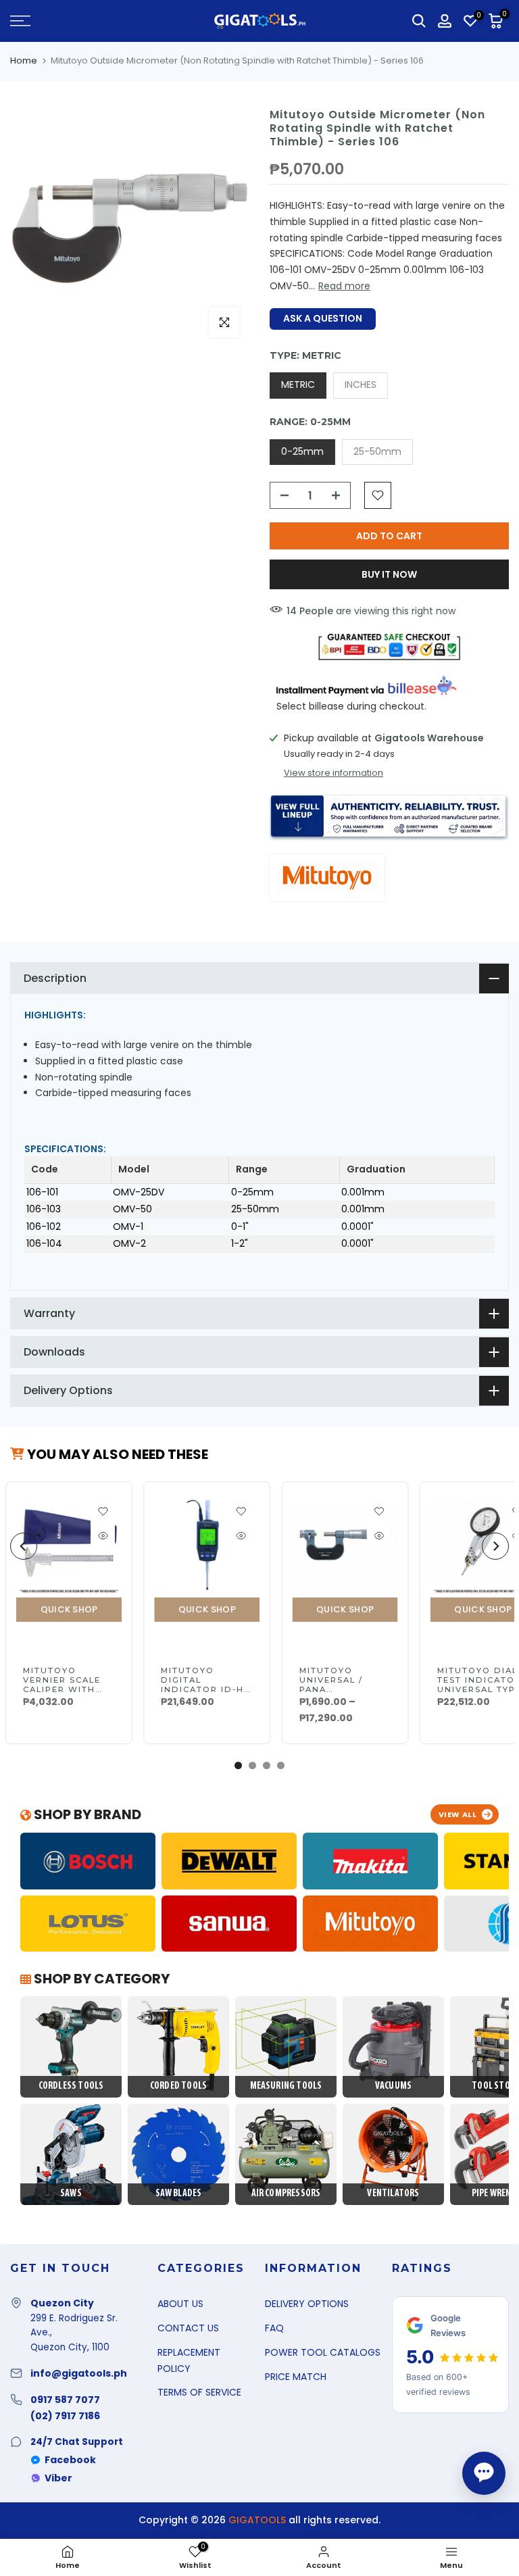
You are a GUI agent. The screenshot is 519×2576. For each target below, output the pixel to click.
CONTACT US (188, 2328)
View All (458, 1814)
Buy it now (389, 574)
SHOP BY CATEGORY (100, 1979)
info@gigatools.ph (79, 2373)
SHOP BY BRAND (86, 1814)
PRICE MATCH (296, 2377)
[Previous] (24, 1546)
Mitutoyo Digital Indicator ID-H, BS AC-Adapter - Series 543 (205, 1689)
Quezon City (62, 2303)
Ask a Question (323, 318)
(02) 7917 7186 (65, 2416)
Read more (344, 286)
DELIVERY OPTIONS (307, 2304)
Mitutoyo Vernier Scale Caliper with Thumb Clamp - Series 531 (64, 1689)
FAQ (274, 2328)
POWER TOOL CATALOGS (323, 2352)
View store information (333, 773)
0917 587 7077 (65, 2400)
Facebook (70, 2460)
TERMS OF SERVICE (199, 2392)
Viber (58, 2478)
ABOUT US (180, 2304)
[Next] (495, 1546)
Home (24, 60)
